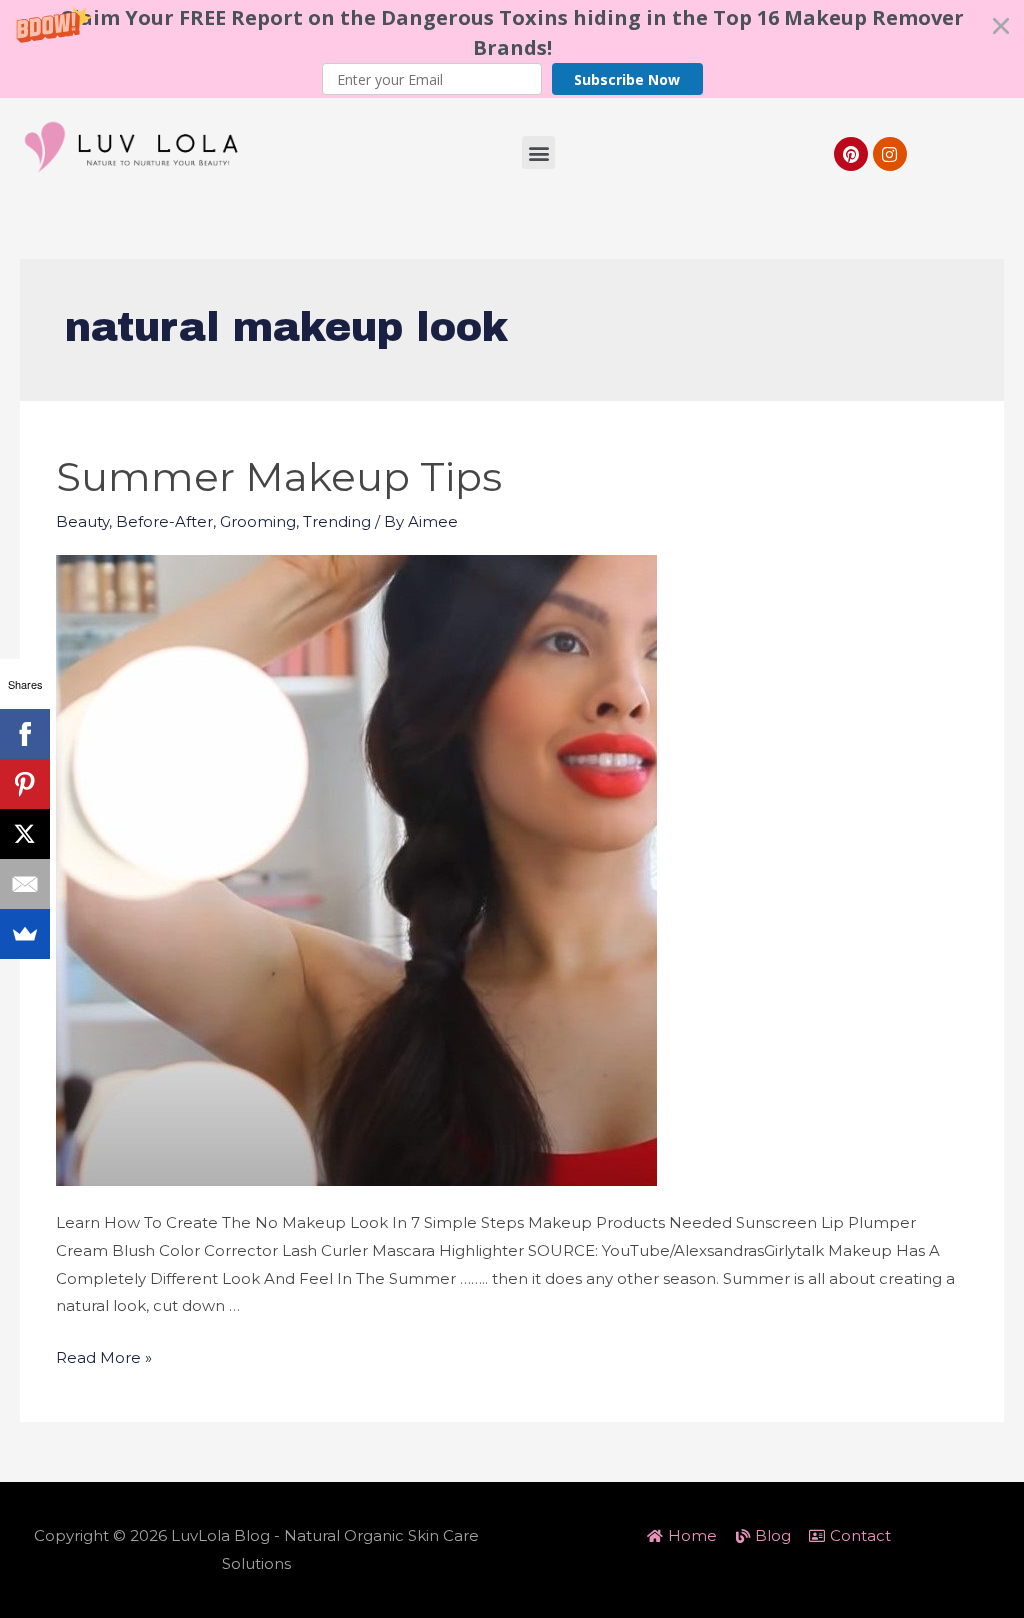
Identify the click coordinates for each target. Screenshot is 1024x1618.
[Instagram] (890, 154)
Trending (337, 521)
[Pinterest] (851, 154)
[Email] (25, 884)
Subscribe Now (627, 79)
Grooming (258, 521)
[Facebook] (25, 734)
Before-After (164, 521)
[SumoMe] (25, 934)
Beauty (82, 521)
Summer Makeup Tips (279, 476)
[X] (25, 834)
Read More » (104, 1357)
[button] (512, 49)
